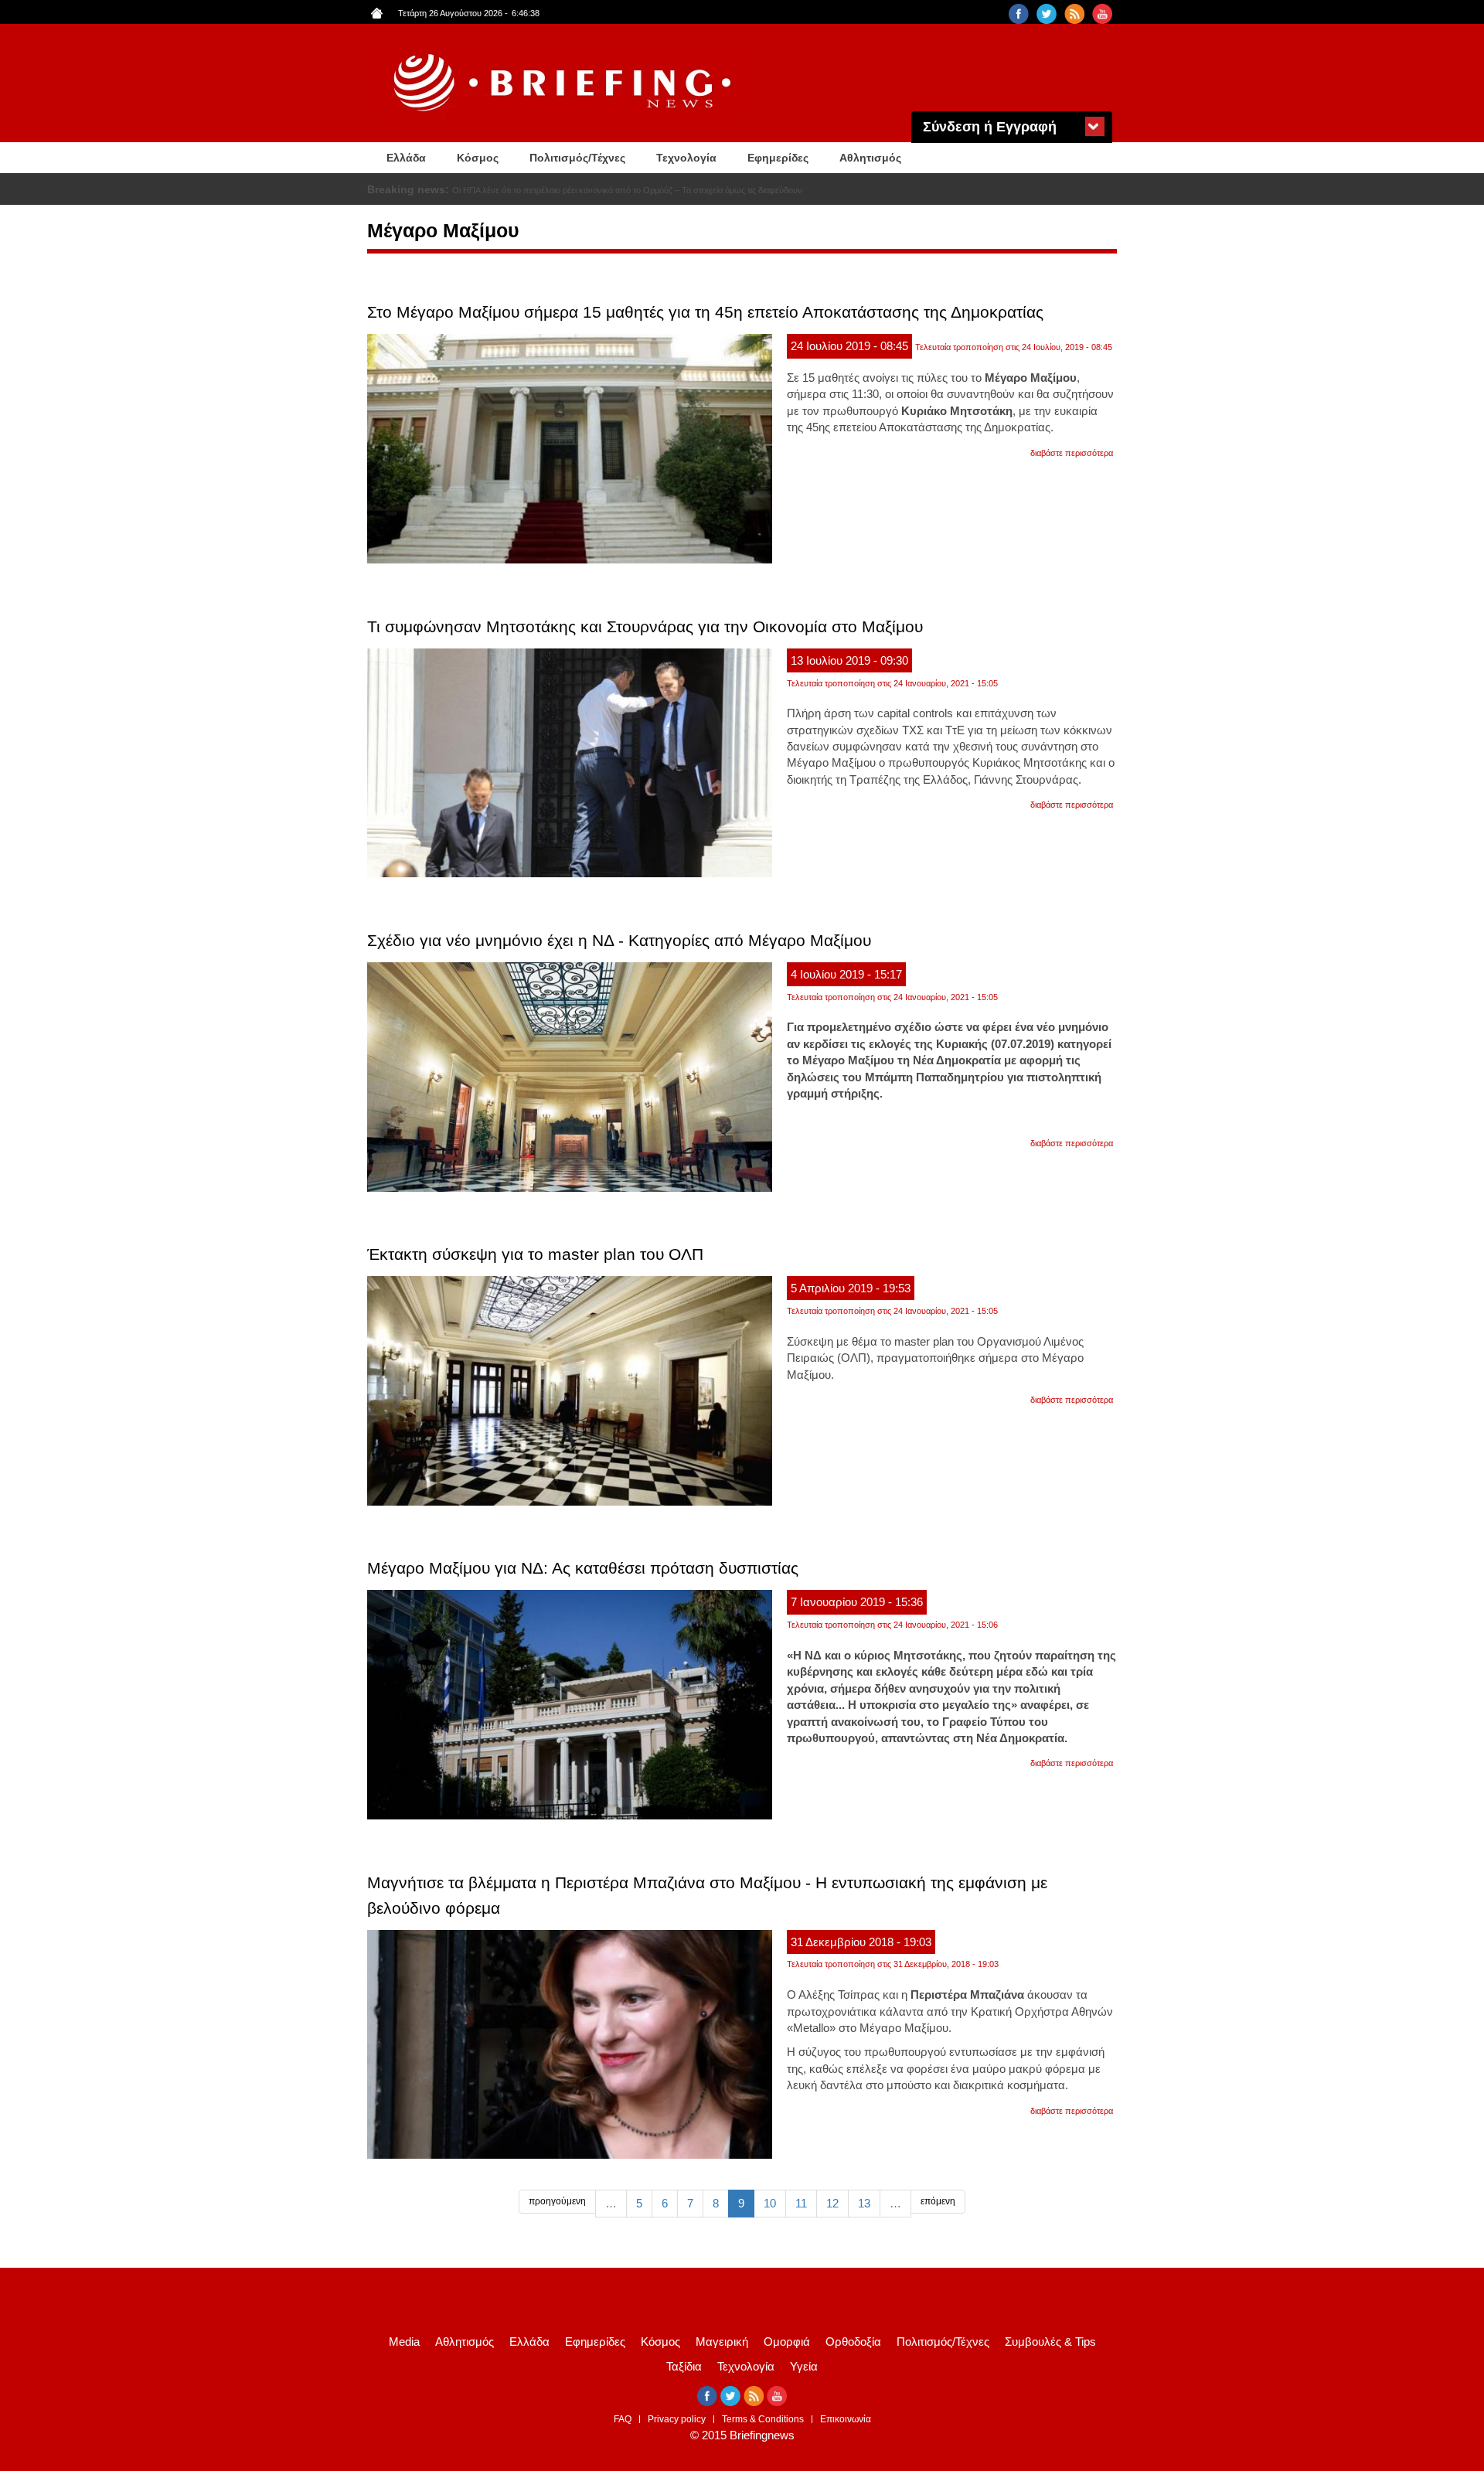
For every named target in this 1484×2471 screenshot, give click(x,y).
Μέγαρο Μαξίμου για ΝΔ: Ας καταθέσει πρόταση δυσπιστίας (583, 1568)
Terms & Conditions (763, 2419)
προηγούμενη (557, 2201)
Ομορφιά (787, 2342)
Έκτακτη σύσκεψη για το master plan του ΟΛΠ (535, 1254)
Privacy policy (677, 2419)
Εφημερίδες (778, 158)
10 (770, 2203)
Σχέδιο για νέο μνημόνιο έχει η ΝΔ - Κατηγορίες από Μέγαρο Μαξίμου (619, 940)
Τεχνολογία (686, 158)
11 (801, 2203)
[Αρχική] (564, 83)
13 (864, 2203)
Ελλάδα (406, 158)
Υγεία (804, 2366)
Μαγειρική (722, 2342)
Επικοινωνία (846, 2419)
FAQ (623, 2419)
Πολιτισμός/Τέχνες (577, 158)
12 (832, 2203)
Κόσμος (478, 158)
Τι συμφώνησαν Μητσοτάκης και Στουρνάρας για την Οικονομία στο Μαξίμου (645, 626)
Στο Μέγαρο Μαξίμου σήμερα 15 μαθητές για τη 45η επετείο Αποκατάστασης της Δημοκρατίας (705, 312)
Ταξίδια (684, 2366)
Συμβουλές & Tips (1050, 2342)
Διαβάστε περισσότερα (1072, 453)
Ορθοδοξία (853, 2342)
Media (404, 2342)
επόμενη (938, 2201)
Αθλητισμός (870, 158)
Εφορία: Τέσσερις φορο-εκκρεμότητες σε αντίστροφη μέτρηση (566, 190)
